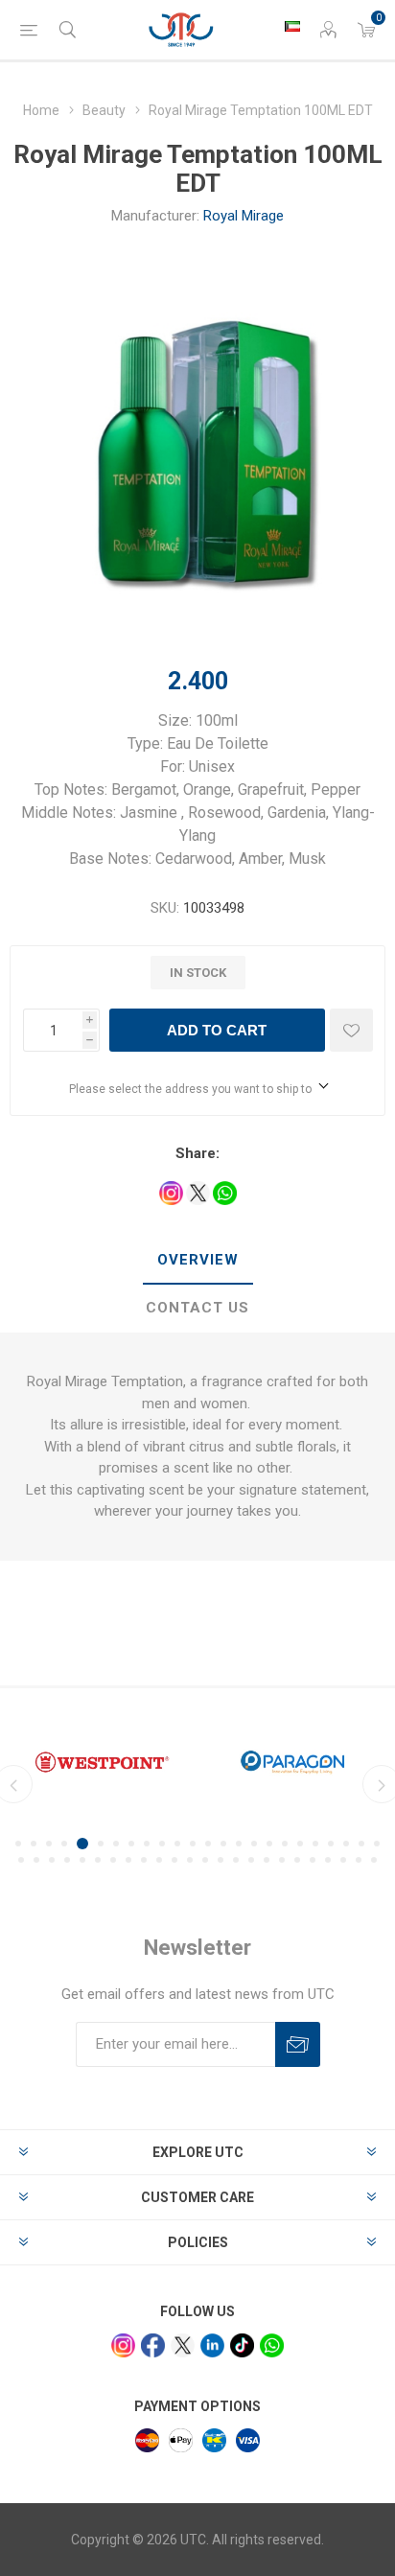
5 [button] (82, 1844)
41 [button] (267, 1860)
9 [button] (147, 1844)
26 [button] (36, 1860)
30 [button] (98, 1860)
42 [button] (282, 1860)
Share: (197, 1153)
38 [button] (221, 1860)
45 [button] (328, 1860)
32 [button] (128, 1860)
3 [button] (49, 1844)
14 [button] (223, 1844)
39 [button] (236, 1860)
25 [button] (21, 1860)
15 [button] (239, 1844)
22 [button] (346, 1844)
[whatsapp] (272, 2345)
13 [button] (208, 1844)
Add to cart (217, 1030)
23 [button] (361, 1844)
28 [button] (67, 1860)
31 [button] (113, 1860)
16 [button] (254, 1844)
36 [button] (190, 1860)
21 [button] (331, 1844)
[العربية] (292, 26)
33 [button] (144, 1860)
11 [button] (177, 1844)
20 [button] (315, 1844)
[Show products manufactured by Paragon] (293, 1762)
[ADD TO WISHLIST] (351, 1030)
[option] (102, 1762)
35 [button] (174, 1860)
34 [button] (159, 1860)
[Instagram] (123, 2345)
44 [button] (313, 1860)
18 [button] (285, 1844)
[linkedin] (212, 2345)
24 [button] (377, 1844)
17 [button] (269, 1844)
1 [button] (18, 1844)
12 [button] (193, 1844)
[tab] (197, 1261)
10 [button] (162, 1844)
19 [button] (300, 1844)
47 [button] (359, 1860)
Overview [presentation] (198, 1260)
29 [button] (82, 1860)
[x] (183, 2345)
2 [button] (34, 1844)
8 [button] (131, 1844)
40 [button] (251, 1860)
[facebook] (153, 2345)
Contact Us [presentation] (197, 1308)
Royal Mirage (244, 216)
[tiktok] (242, 2345)
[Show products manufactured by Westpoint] (102, 1762)
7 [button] (116, 1844)
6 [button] (101, 1844)
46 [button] (343, 1860)
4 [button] (64, 1844)
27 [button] (52, 1860)
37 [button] (205, 1860)
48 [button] (374, 1860)
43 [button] (297, 1860)
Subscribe (298, 2044)
